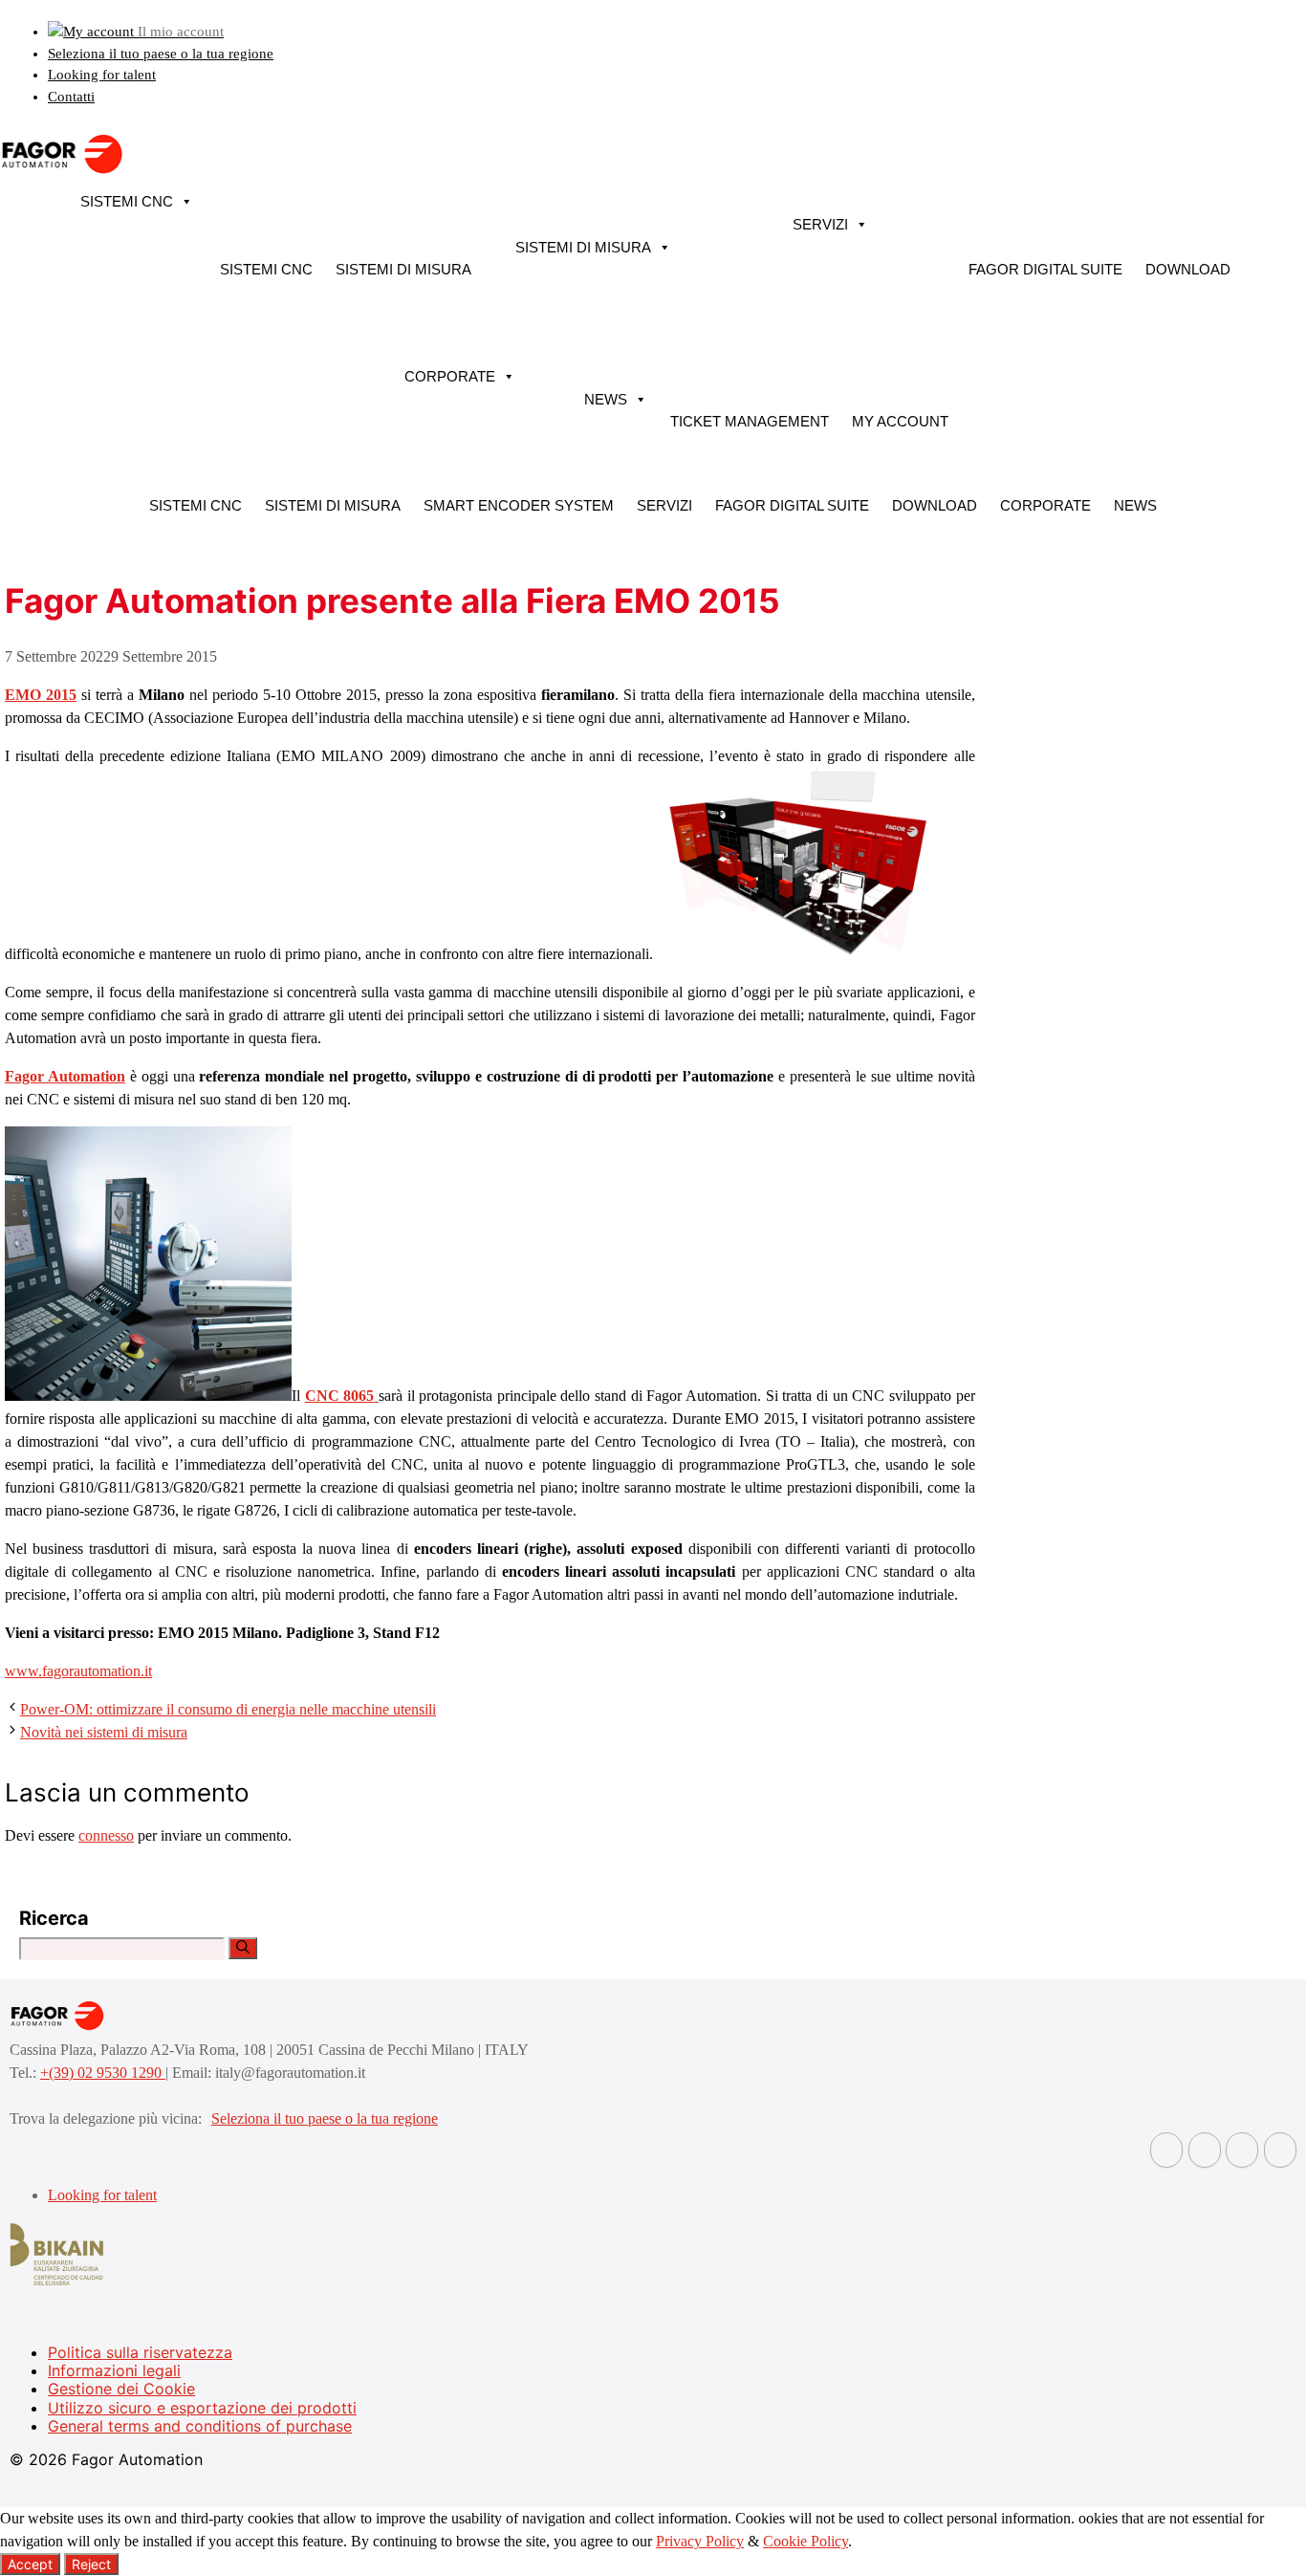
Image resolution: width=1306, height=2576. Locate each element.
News (606, 399)
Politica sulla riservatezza (140, 2352)
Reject (91, 2564)
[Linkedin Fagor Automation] (1205, 2150)
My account (900, 421)
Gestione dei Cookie (121, 2389)
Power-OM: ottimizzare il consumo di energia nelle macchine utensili (228, 1709)
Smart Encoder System (519, 505)
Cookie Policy (805, 2541)
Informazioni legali (114, 2370)
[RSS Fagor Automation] (1280, 2150)
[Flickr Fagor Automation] (1166, 2150)
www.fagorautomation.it (78, 1671)
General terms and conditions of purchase (200, 2426)
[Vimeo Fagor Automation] (1242, 2150)
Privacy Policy (700, 2541)
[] (243, 1948)
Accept (30, 2564)
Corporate (450, 376)
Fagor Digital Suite (1045, 269)
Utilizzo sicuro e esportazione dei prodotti (202, 2408)
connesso (106, 1835)
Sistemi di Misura (403, 269)
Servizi (820, 224)
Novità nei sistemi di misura (104, 1732)
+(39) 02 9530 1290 (103, 2073)
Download (1188, 269)
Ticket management (750, 421)
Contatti (71, 97)
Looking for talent (102, 75)
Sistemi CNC (127, 201)
